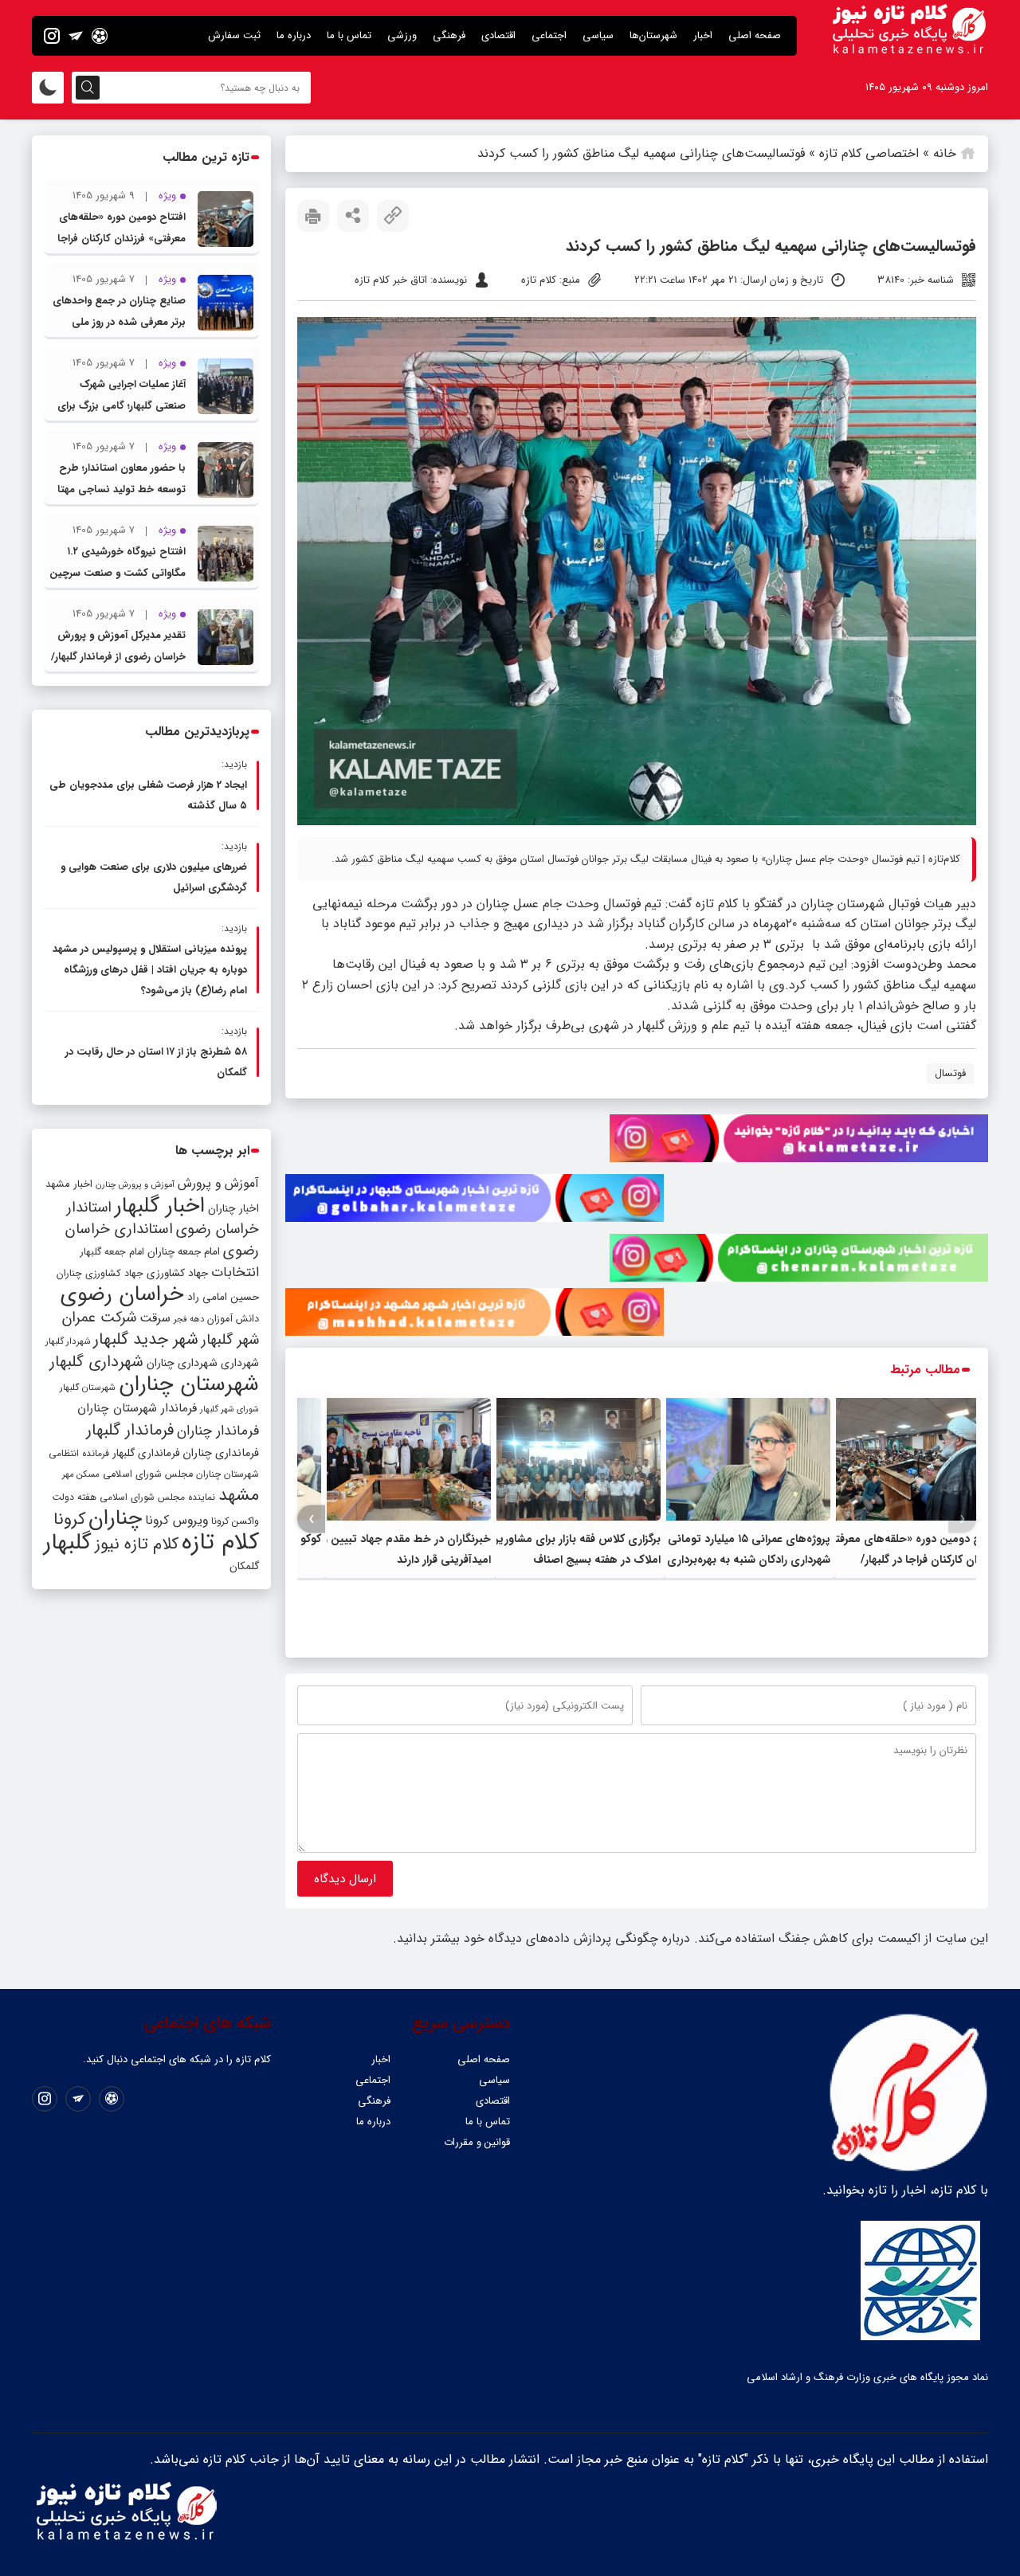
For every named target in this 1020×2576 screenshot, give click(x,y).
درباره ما (294, 35)
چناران (115, 1518)
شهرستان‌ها (653, 35)
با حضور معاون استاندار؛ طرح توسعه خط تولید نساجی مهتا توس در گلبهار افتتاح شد (122, 489)
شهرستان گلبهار (88, 1388)
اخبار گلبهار (160, 1206)
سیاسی (598, 35)
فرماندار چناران (218, 1431)
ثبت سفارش (234, 35)
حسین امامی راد (223, 1297)
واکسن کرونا (235, 1521)
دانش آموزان (233, 1319)
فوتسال (950, 1073)
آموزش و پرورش (218, 1183)
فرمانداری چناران (221, 1453)
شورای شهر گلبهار (229, 1409)
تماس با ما (349, 35)
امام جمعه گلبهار (112, 1252)
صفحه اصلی (755, 35)
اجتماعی (549, 35)
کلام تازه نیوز (137, 1544)
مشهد (239, 1495)
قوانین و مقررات (477, 2142)
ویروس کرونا (177, 1520)
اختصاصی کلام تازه (869, 153)
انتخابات (235, 1272)
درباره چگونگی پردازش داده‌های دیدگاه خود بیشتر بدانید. (541, 1938)
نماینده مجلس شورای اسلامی (157, 1497)
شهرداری (240, 1363)
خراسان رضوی (122, 1294)
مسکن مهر (81, 1474)
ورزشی (402, 35)
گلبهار (68, 1543)
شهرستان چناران (189, 1384)
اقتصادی (498, 35)
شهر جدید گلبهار (146, 1340)
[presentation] (962, 1519)
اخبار (703, 35)
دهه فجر (189, 1319)
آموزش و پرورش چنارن (135, 1185)
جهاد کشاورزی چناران (100, 1274)
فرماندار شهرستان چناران (137, 1408)
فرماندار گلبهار (130, 1431)
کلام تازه (220, 1542)
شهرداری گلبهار (96, 1362)
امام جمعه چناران (184, 1252)
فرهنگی (449, 35)
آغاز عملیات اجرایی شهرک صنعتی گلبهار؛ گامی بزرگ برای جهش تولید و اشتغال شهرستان (118, 406)
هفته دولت (74, 1497)
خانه (945, 153)
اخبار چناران (233, 1209)
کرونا (69, 1519)
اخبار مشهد (69, 1184)
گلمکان (244, 1566)
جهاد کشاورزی (177, 1273)
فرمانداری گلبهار (146, 1453)
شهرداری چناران (182, 1363)
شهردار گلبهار (68, 1341)
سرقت (155, 1318)
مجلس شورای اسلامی (148, 1474)
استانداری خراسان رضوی (162, 1240)
